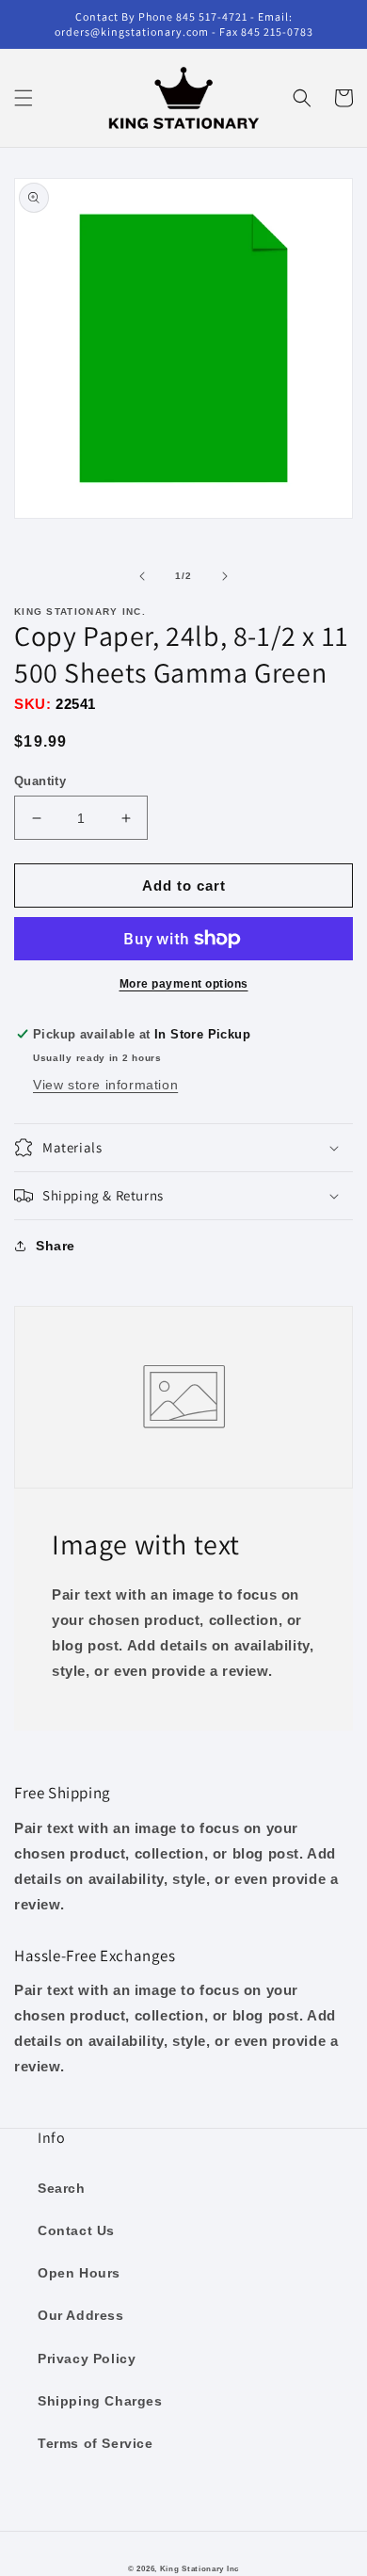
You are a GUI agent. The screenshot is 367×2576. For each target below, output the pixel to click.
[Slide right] (225, 576)
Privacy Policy (87, 2359)
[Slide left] (142, 576)
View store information (105, 1085)
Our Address (81, 2315)
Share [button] (56, 1246)
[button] (24, 98)
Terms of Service (96, 2443)
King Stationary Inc (199, 2568)
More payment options (184, 984)
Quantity (40, 781)
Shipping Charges (100, 2401)
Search (62, 2188)
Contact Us (76, 2230)
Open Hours (79, 2273)
